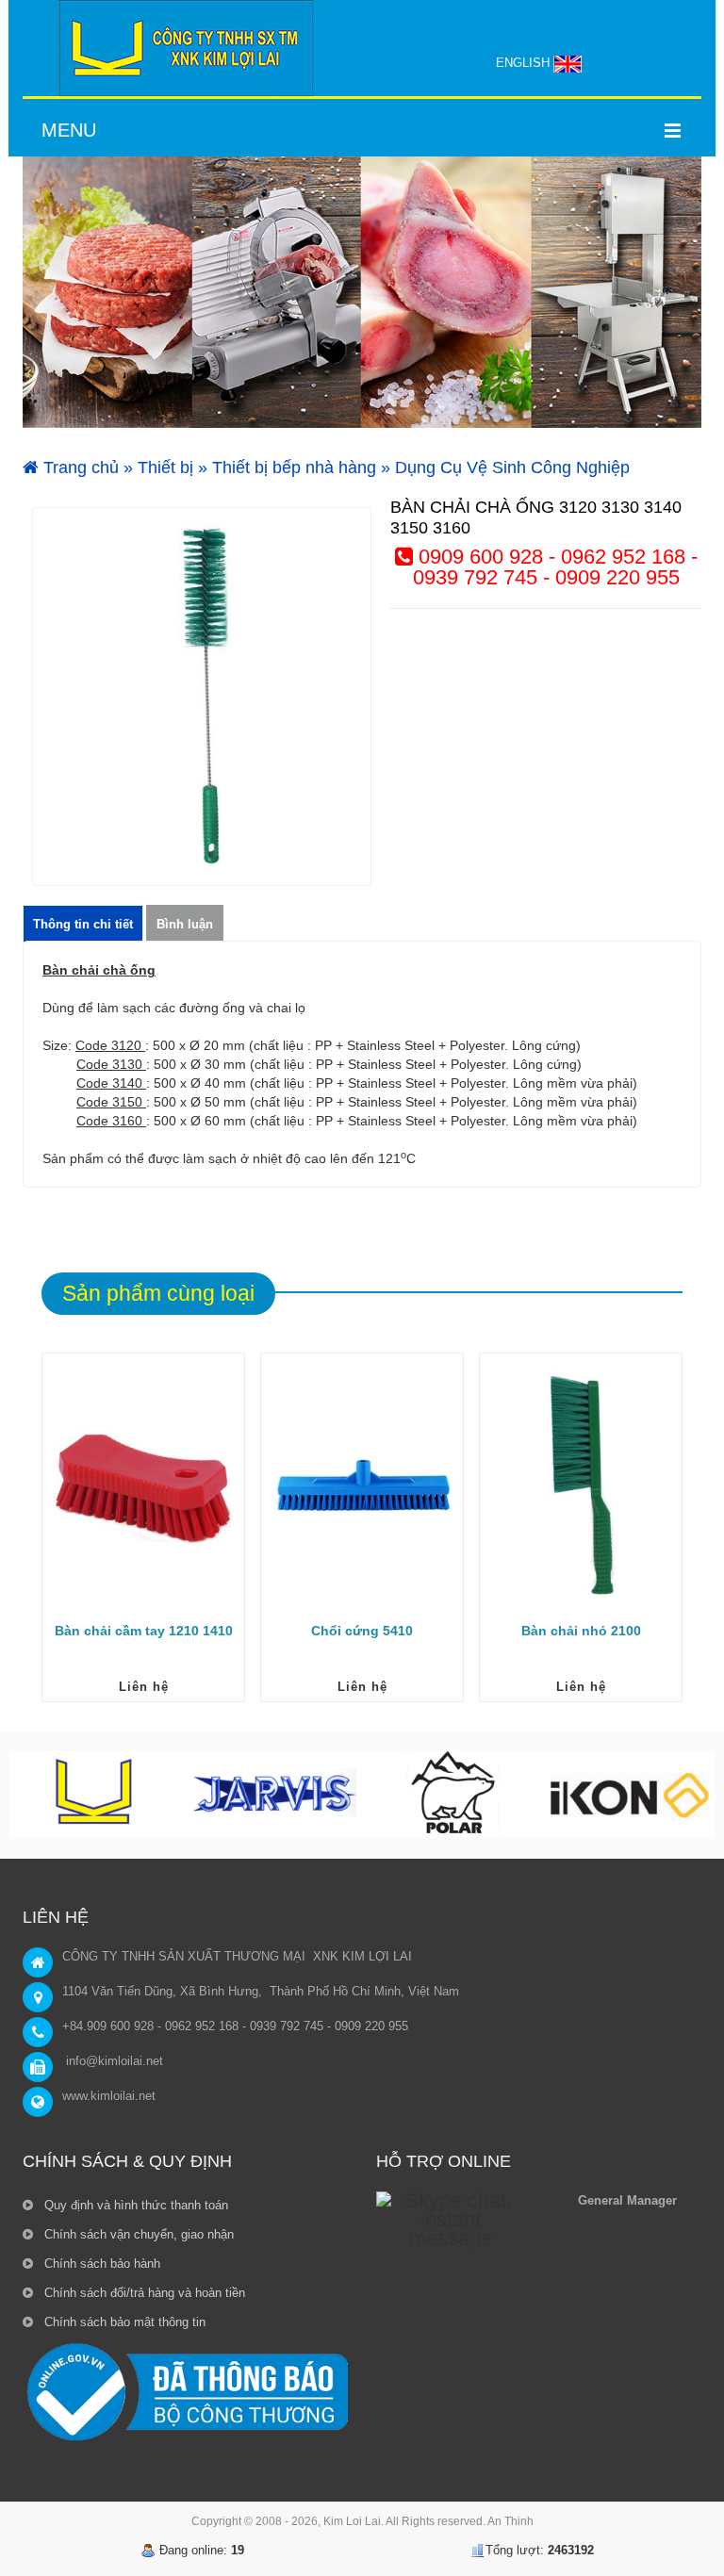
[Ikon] (629, 1795)
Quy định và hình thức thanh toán (134, 2205)
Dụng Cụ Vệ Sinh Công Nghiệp (512, 468)
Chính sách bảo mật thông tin (123, 2322)
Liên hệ (144, 1687)
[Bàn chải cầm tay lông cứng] (143, 1485)
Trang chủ (79, 468)
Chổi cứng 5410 (362, 1631)
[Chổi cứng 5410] (362, 1485)
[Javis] (274, 1795)
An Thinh (510, 2521)
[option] (202, 697)
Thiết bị (165, 468)
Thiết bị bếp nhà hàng (294, 468)
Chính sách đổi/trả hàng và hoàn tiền (143, 2293)
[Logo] (186, 48)
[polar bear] (452, 1795)
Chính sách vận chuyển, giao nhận (137, 2234)
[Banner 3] (362, 292)
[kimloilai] (97, 1795)
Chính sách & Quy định (127, 2161)
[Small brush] (581, 1485)
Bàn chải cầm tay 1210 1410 (144, 1631)
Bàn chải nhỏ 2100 (581, 1631)
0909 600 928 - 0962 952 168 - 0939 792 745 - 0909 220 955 (555, 567)
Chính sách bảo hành (100, 2264)
